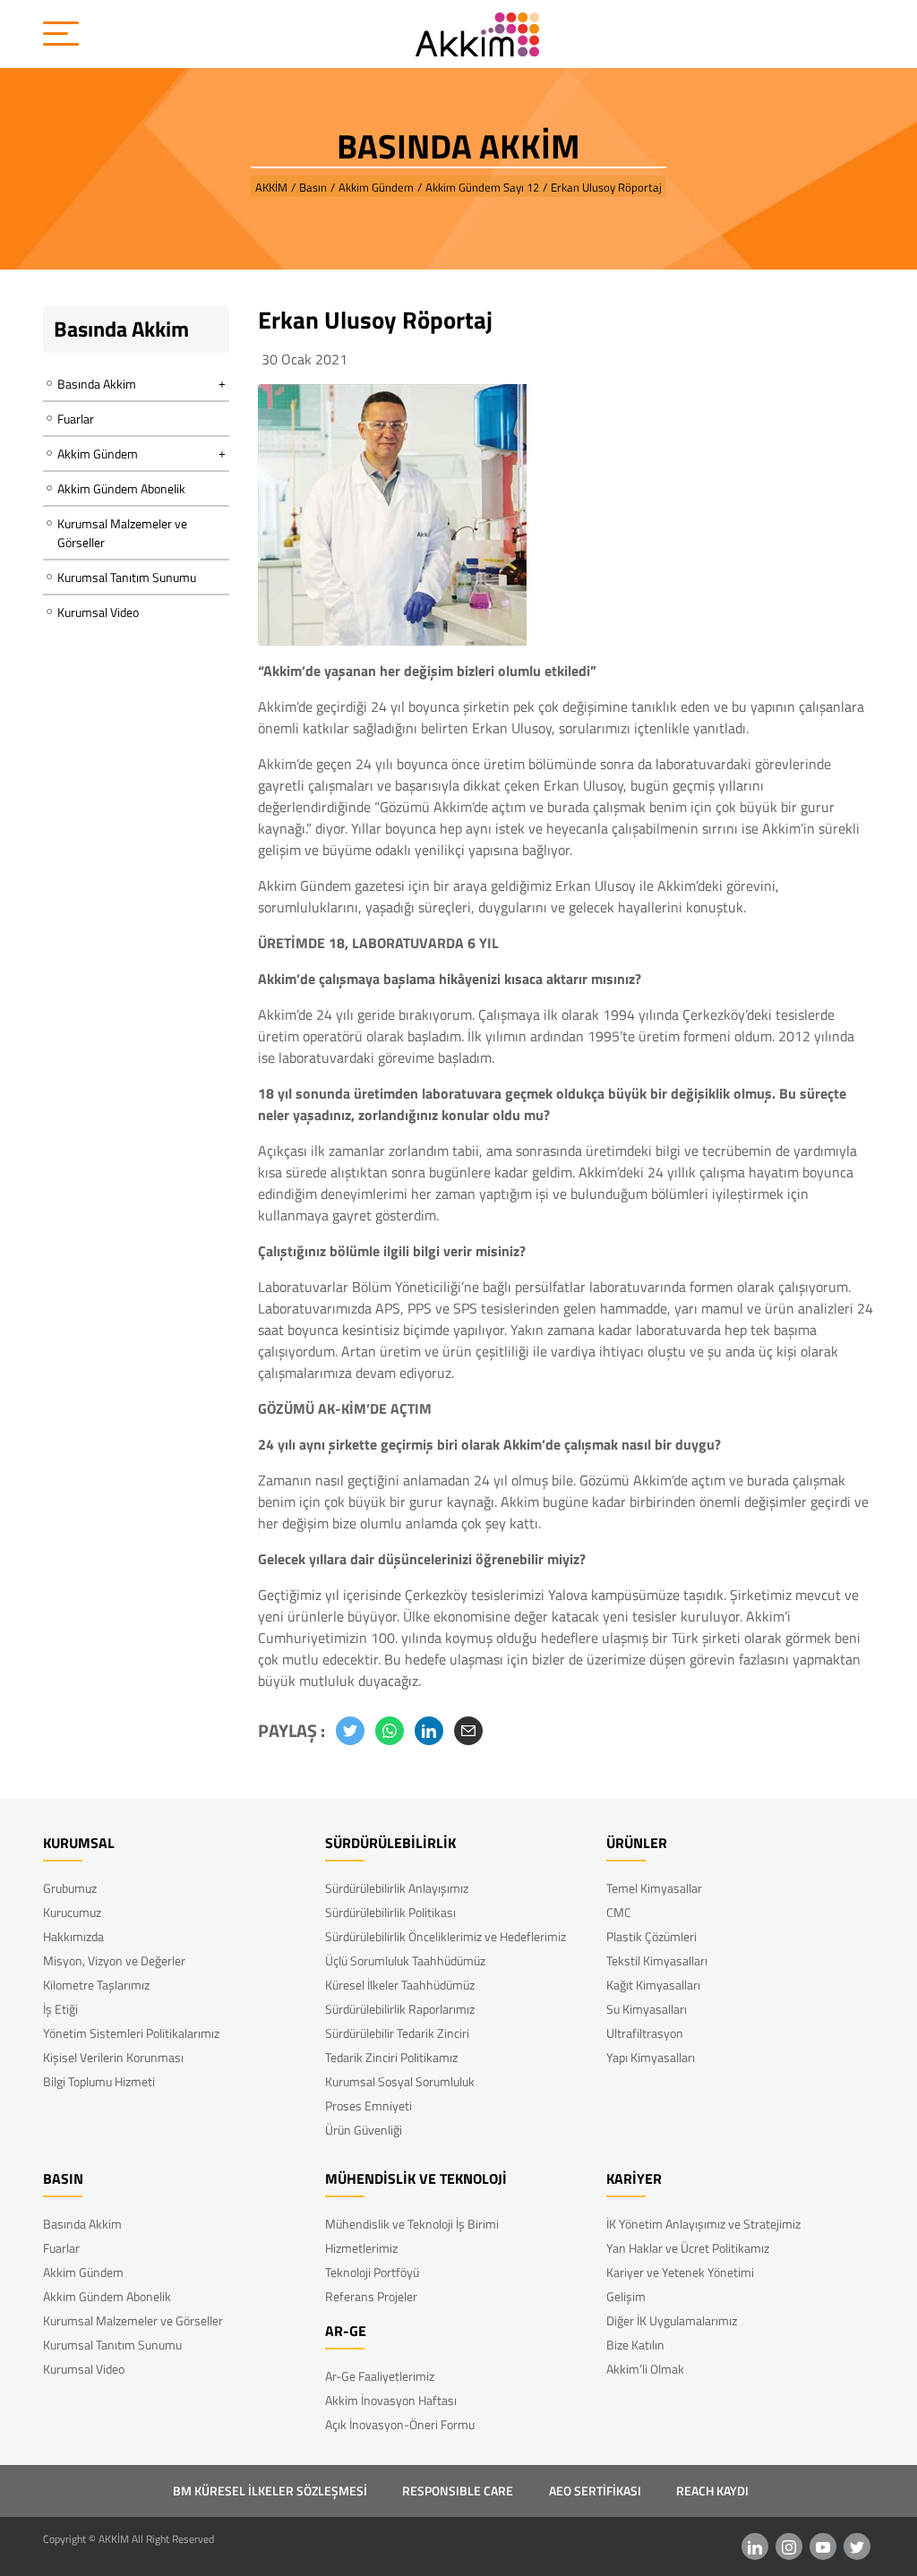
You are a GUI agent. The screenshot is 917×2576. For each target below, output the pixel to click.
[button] (350, 1731)
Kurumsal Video (98, 612)
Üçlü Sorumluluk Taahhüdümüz (405, 1960)
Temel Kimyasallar (654, 1888)
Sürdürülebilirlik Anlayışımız (397, 1888)
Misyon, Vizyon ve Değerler (114, 1960)
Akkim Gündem (83, 2272)
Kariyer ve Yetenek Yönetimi (680, 2272)
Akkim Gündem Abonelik (121, 488)
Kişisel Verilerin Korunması (113, 2057)
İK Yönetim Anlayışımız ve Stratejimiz (703, 2224)
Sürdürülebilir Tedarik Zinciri (397, 2033)
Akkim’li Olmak (645, 2369)
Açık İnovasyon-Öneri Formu (400, 2424)
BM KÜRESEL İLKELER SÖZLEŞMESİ (270, 2490)
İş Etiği (60, 2009)
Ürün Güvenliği (364, 2130)
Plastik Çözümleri (651, 1936)
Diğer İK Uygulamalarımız (672, 2320)
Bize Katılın (635, 2345)
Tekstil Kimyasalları (657, 1960)
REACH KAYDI (712, 2490)
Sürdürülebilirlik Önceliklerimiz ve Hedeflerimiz (446, 1936)
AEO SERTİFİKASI (595, 2490)
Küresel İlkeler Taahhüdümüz (400, 1985)
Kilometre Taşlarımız (96, 1985)
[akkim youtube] (823, 2546)
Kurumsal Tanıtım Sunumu (127, 577)
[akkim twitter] (857, 2546)
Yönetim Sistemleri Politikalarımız (131, 2033)
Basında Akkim (82, 2224)
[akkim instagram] (789, 2546)
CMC (619, 1912)
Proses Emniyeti (369, 2105)
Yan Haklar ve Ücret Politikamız (688, 2248)
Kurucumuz (72, 1912)
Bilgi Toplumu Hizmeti (99, 2081)
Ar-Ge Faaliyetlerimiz (380, 2376)
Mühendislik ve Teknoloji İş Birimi (412, 2224)
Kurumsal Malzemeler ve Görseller (122, 533)
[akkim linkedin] (755, 2546)
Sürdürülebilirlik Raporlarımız (400, 2009)
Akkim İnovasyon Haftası (391, 2400)
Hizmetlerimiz (361, 2248)
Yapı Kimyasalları (651, 2057)
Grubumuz (70, 1888)
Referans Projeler (371, 2296)
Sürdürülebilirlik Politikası (390, 1912)
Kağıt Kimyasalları (653, 1985)
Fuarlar (76, 419)
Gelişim (626, 2296)
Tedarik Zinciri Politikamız (391, 2057)
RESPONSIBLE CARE (458, 2490)
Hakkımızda (73, 1936)
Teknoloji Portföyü (372, 2272)
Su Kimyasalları (647, 2009)
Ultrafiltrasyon (645, 2033)
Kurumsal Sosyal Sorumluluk (400, 2081)
